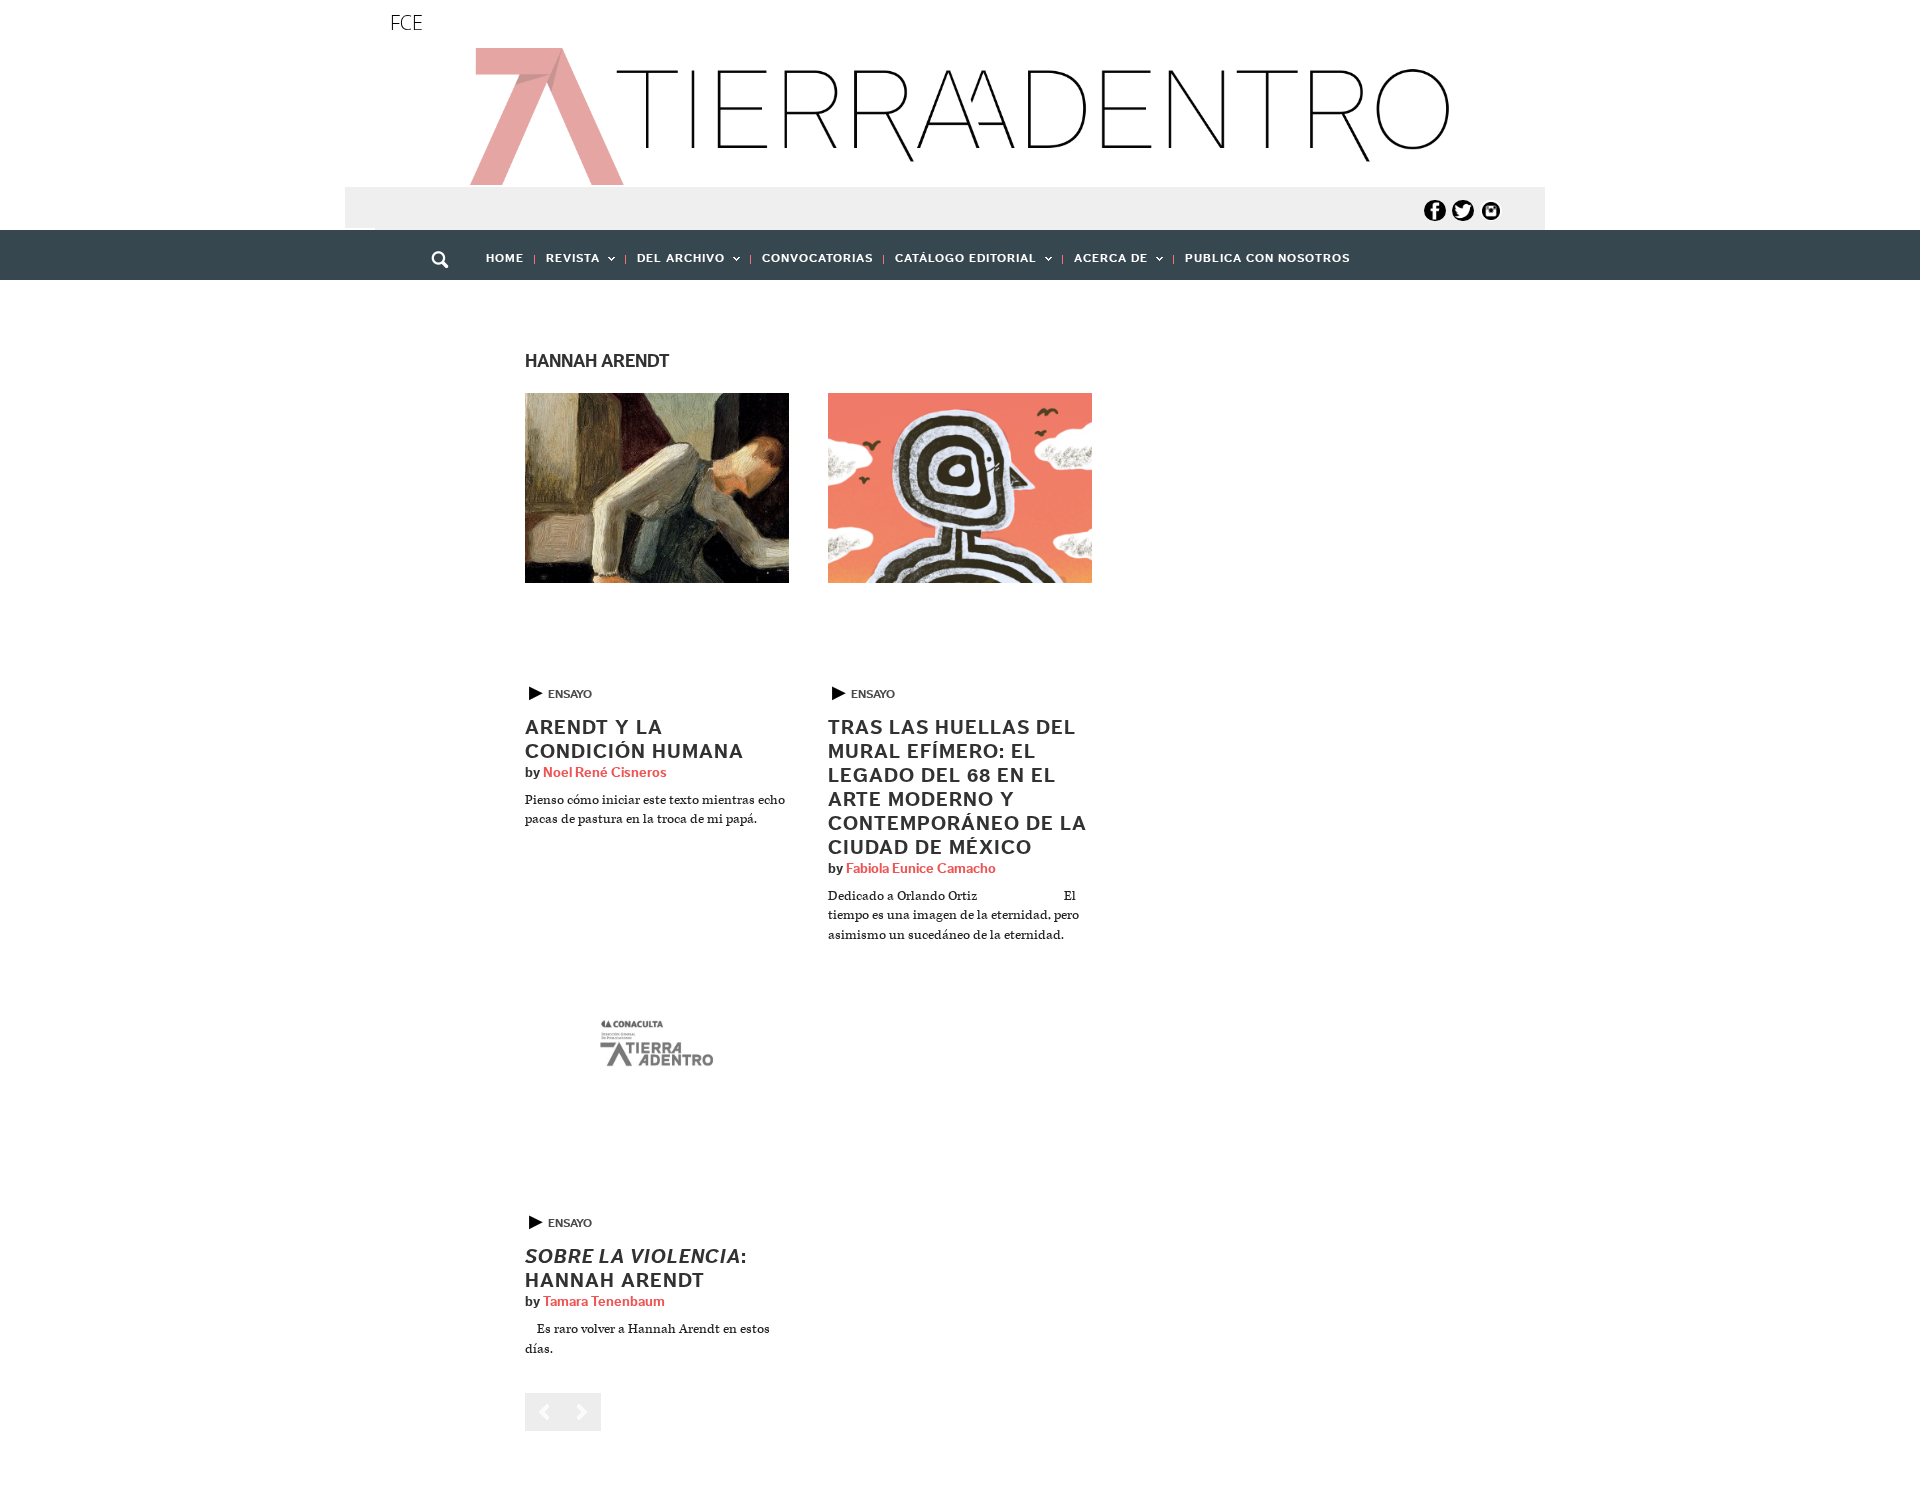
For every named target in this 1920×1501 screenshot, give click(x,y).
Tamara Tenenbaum (604, 1302)
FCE (406, 22)
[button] (447, 303)
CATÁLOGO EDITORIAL (960, 264)
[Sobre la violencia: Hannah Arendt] (657, 1045)
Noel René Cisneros (605, 773)
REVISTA (567, 264)
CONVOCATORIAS (817, 258)
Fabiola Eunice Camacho (921, 869)
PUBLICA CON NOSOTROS (1267, 258)
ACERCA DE (1105, 264)
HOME (505, 258)
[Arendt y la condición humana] (657, 487)
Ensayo (570, 694)
